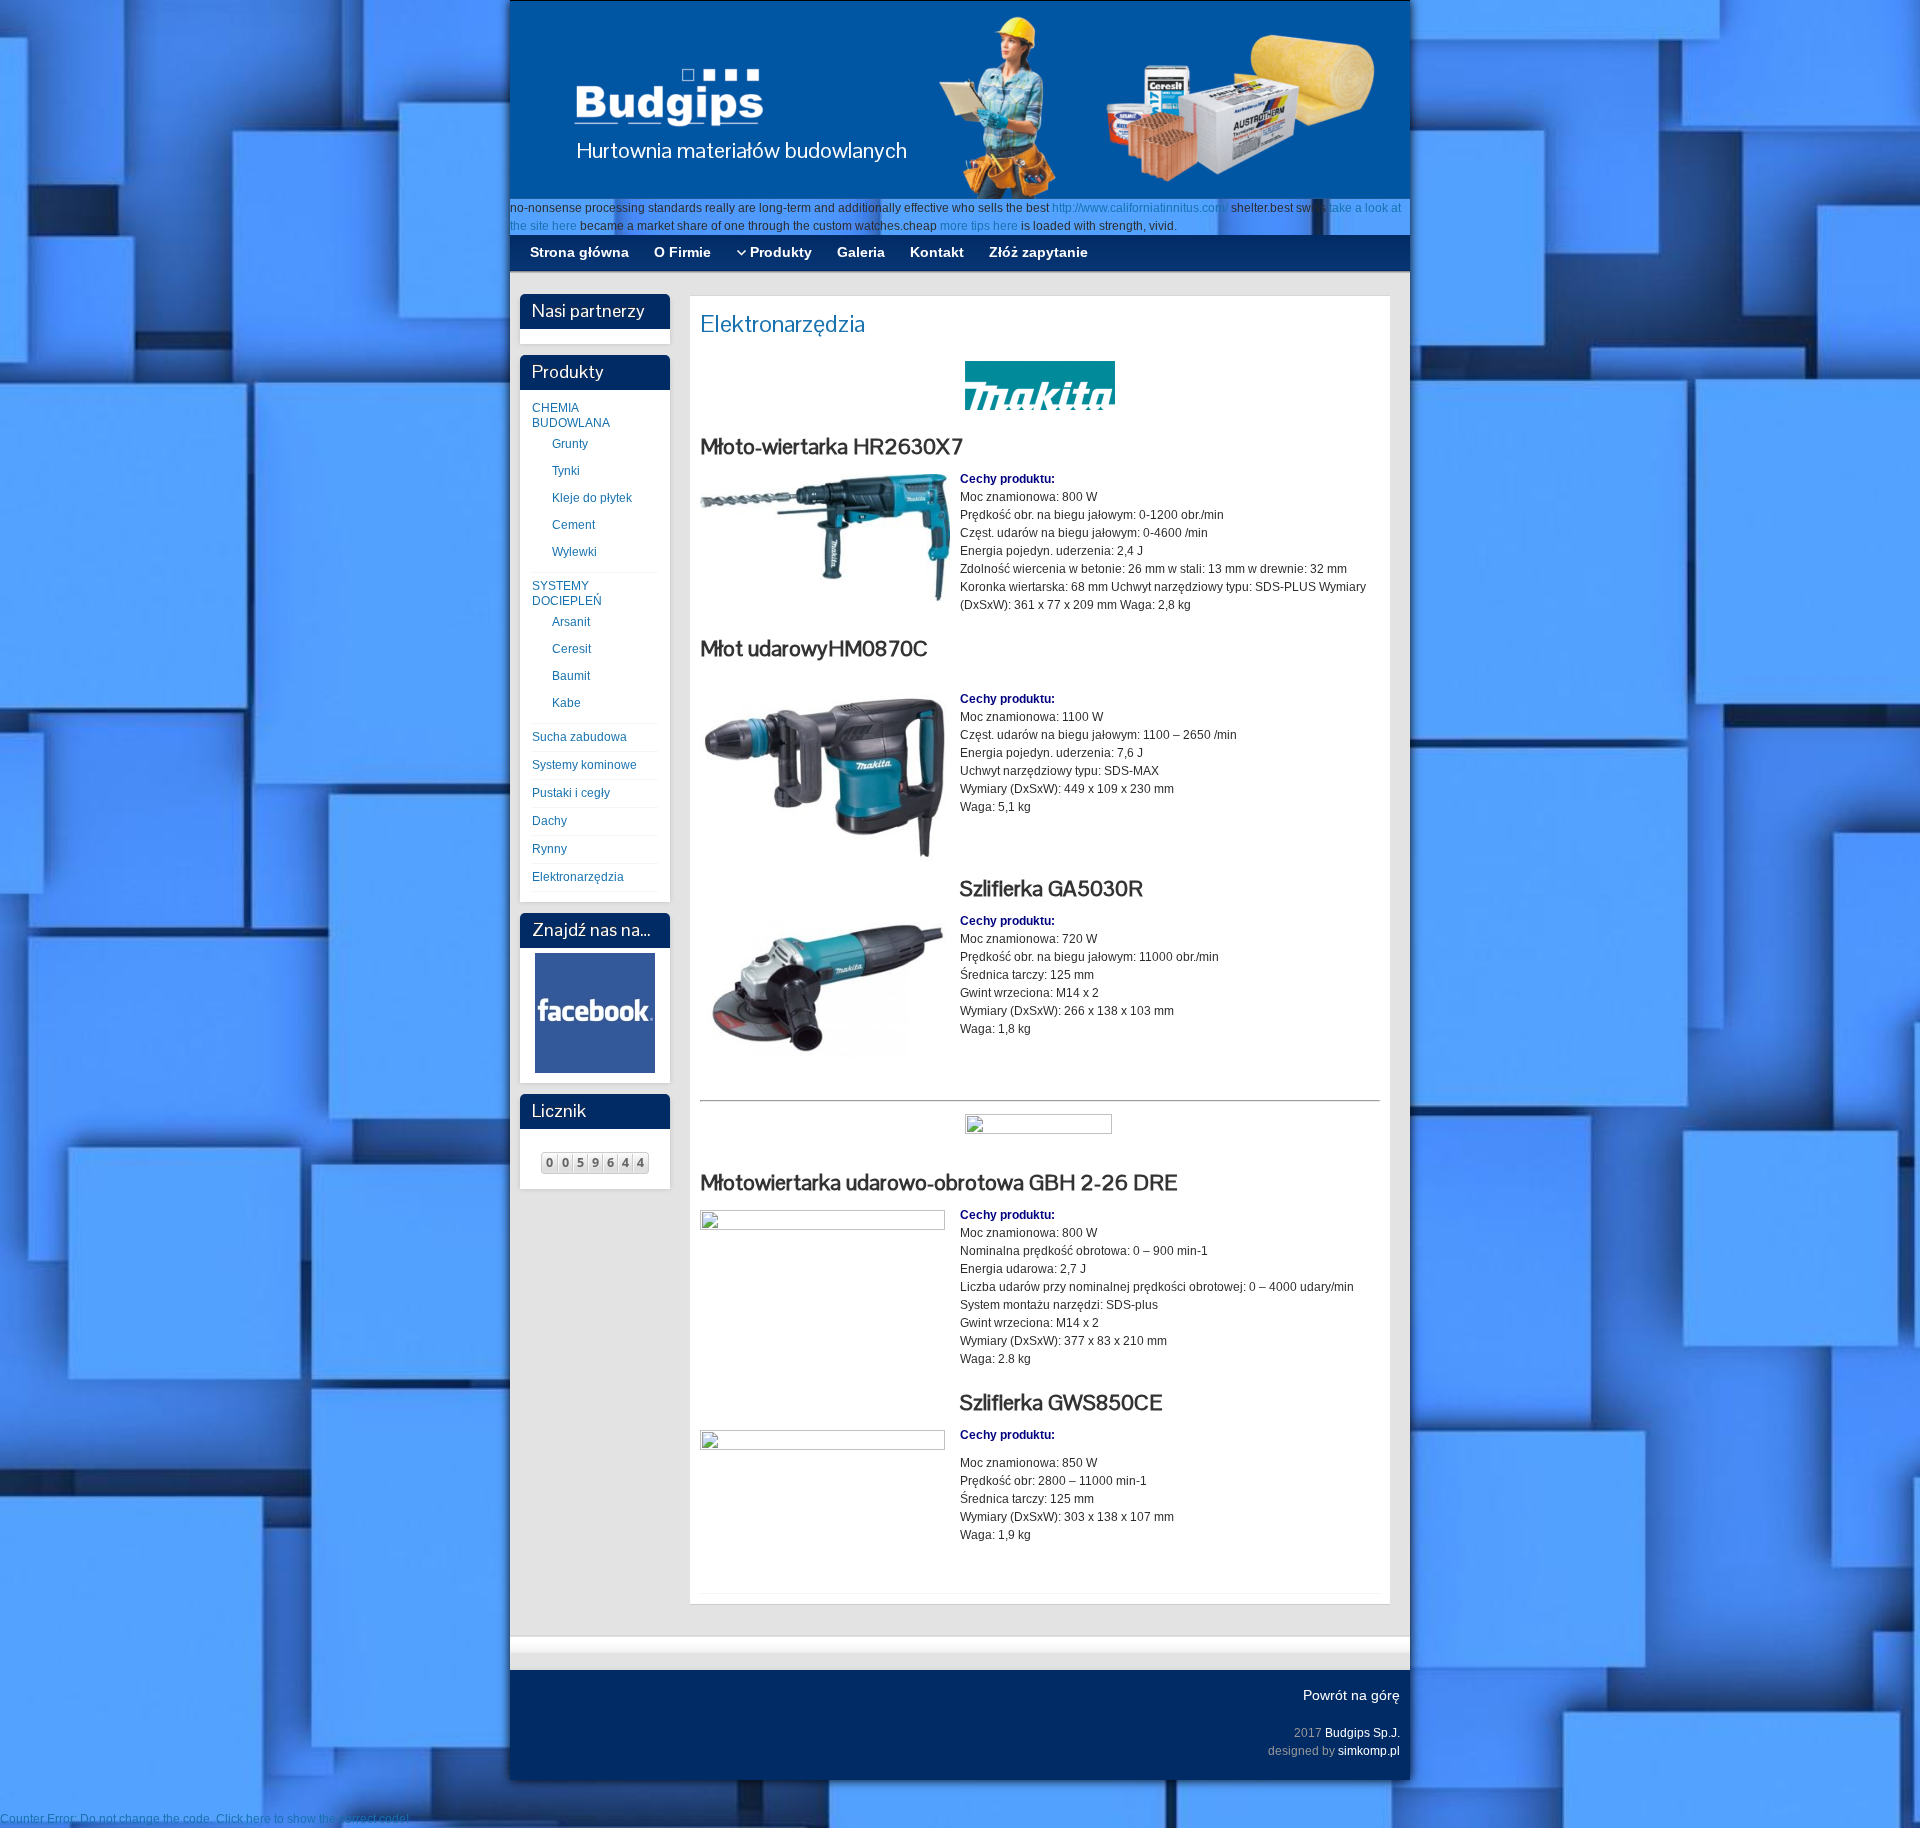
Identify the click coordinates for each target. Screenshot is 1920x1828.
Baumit (571, 676)
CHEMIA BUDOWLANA (571, 415)
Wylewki (574, 552)
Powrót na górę (1351, 1695)
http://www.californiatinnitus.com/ (1140, 208)
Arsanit (571, 622)
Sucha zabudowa (579, 737)
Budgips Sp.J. (1362, 1733)
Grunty (570, 444)
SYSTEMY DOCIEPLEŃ (567, 593)
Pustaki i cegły (571, 793)
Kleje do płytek (592, 498)
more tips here (979, 226)
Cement (573, 525)
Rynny (549, 849)
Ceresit (571, 649)
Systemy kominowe (584, 765)
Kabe (566, 703)
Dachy (549, 821)
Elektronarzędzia (578, 877)
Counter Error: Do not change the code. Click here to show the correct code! (204, 1819)
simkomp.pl (1369, 1751)
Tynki (566, 471)
